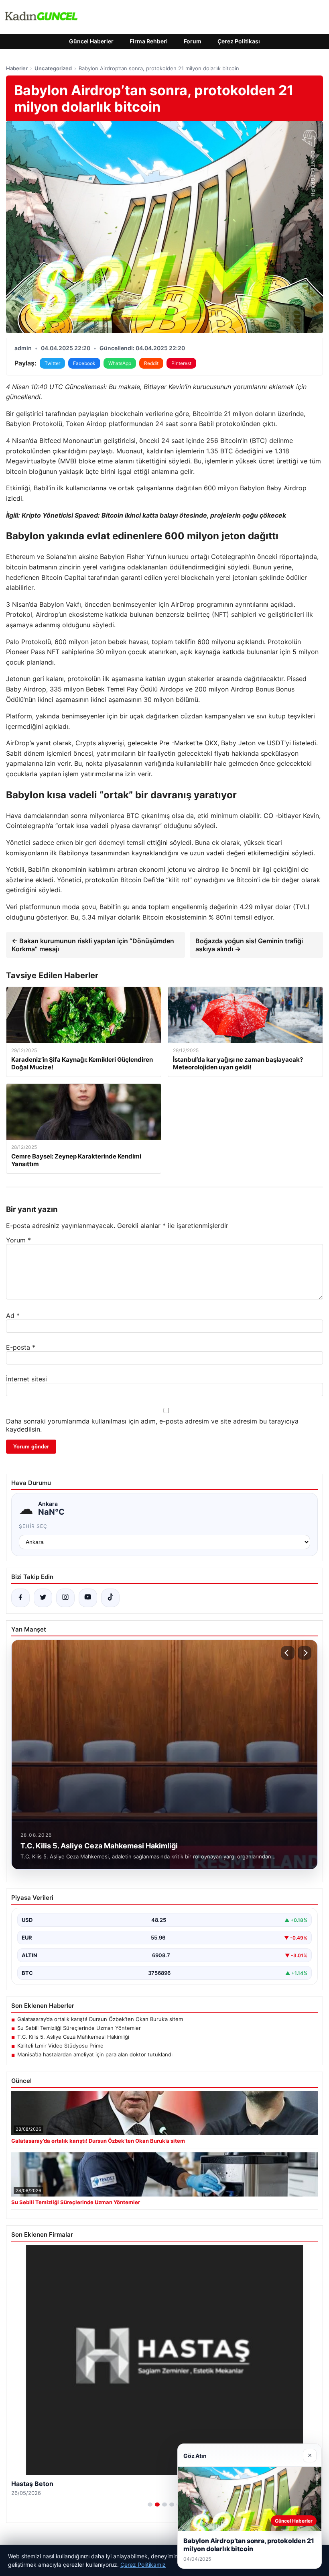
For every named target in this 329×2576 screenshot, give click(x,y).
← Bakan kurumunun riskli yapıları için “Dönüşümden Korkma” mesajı (93, 945)
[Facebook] (20, 1598)
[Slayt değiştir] (150, 2505)
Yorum (18, 1240)
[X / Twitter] (43, 1598)
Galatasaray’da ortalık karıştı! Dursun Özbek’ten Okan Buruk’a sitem (100, 2019)
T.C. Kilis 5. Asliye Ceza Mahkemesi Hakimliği (73, 2037)
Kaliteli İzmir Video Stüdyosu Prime (60, 2046)
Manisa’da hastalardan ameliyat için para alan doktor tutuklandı (95, 2054)
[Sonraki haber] (305, 1653)
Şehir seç (33, 1526)
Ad (13, 1316)
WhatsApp (120, 363)
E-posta (21, 1347)
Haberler (17, 68)
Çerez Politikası (239, 41)
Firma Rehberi (149, 41)
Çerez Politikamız (143, 2565)
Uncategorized (53, 68)
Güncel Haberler (91, 41)
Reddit (151, 363)
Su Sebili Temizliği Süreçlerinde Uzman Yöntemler (79, 2028)
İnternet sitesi (26, 1379)
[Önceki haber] (288, 1653)
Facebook (84, 363)
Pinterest (181, 363)
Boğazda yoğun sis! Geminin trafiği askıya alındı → (249, 945)
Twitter (52, 363)
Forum (193, 41)
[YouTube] (88, 1598)
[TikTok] (110, 1598)
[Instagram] (65, 1598)
